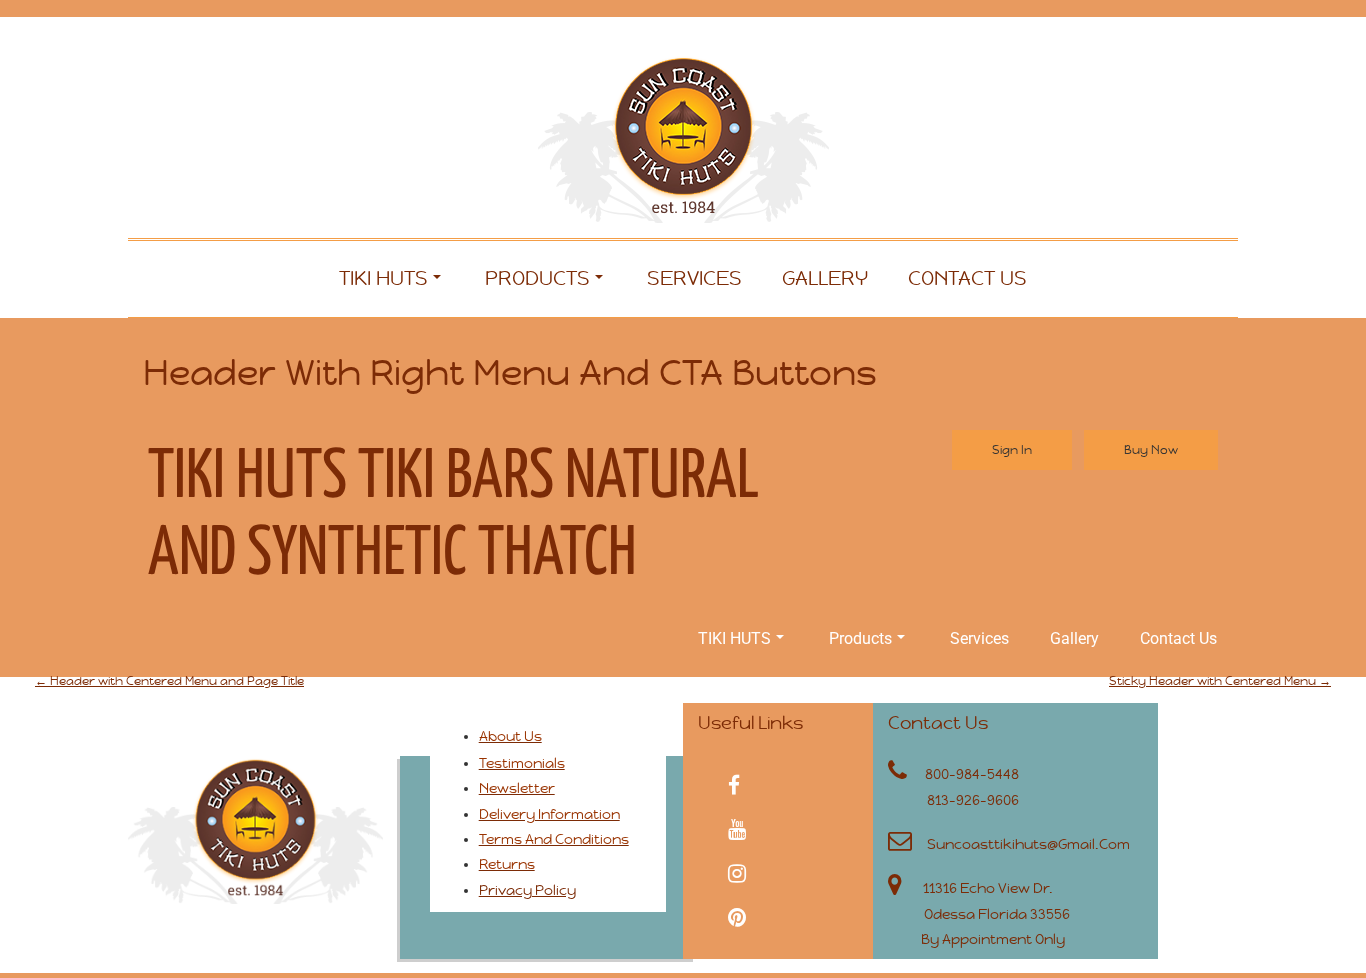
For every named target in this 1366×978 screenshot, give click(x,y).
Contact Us (967, 278)
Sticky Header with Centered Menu (1220, 681)
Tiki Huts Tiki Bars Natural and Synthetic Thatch (453, 517)
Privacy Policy (527, 890)
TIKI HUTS (383, 278)
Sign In (1012, 450)
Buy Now (1151, 450)
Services (694, 278)
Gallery (825, 278)
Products (537, 278)
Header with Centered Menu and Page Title (169, 681)
